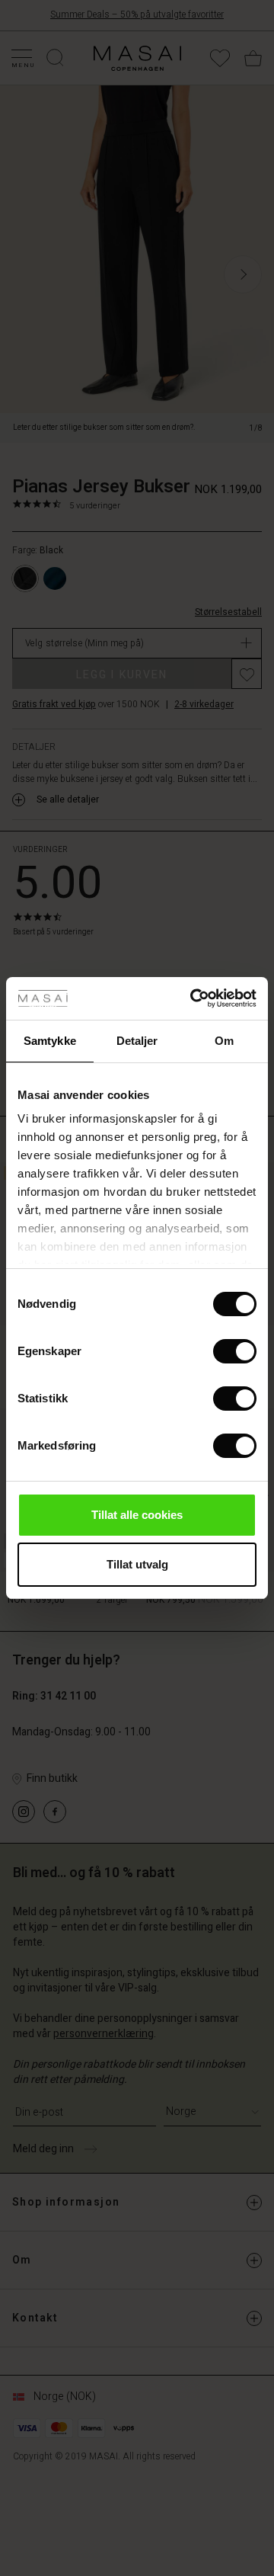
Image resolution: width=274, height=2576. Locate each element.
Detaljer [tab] (137, 1041)
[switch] (235, 1351)
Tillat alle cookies (137, 1515)
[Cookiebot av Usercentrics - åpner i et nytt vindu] (193, 998)
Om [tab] (224, 1041)
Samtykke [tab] (50, 1041)
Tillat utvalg (137, 1564)
